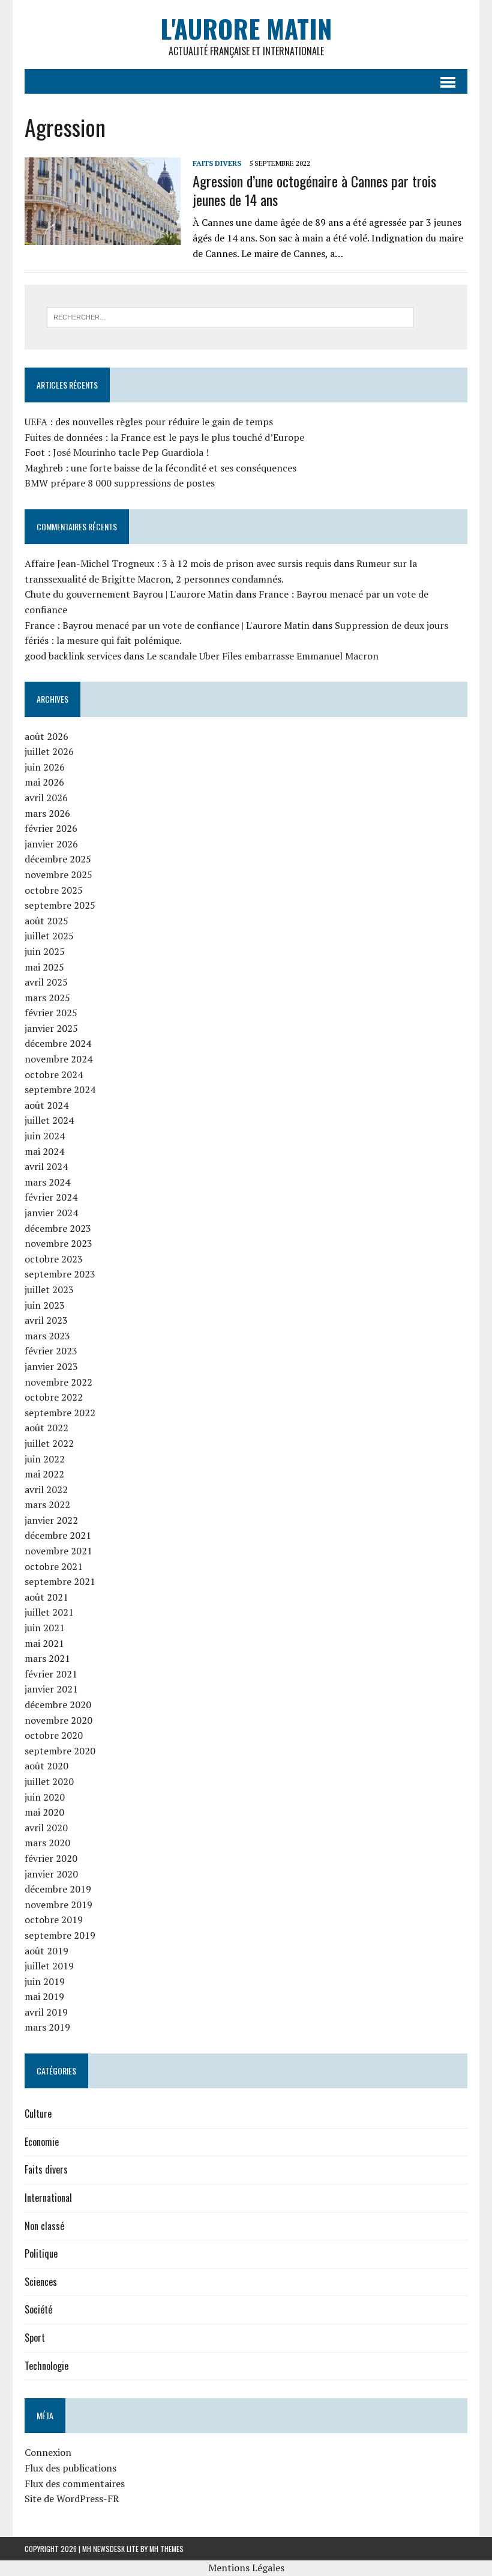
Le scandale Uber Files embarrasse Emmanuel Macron (262, 656)
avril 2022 (46, 1490)
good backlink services (73, 656)
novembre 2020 (58, 1720)
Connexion (48, 2452)
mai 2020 (44, 1812)
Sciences (41, 2282)
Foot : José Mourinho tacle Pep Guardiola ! (117, 452)
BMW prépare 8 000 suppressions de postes (120, 483)
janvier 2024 (51, 1213)
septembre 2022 (60, 1413)
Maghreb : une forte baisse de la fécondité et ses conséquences (160, 468)
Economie (42, 2142)
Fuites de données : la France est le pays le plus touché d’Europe (164, 437)
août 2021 (46, 1597)
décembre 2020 (58, 1705)
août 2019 (46, 1951)
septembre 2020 (60, 1751)
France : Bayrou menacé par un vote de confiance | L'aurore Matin (167, 625)
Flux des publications (70, 2468)
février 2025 (51, 1013)
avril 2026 (46, 798)
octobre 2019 (54, 1920)
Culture (38, 2114)
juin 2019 (45, 1981)
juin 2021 (45, 1628)
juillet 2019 (49, 1966)
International (48, 2198)
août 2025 (46, 921)
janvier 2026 (51, 844)
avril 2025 (46, 982)
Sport (35, 2338)
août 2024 (46, 1105)
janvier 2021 (51, 1689)
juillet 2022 (49, 1443)
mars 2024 (47, 1182)
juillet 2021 (49, 1612)
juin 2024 (45, 1136)
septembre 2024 (60, 1089)
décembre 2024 (58, 1043)
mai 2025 (44, 967)
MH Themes (166, 2549)
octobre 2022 (54, 1397)
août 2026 (46, 736)
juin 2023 (45, 1305)
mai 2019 (44, 1996)
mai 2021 (44, 1643)
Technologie (46, 2366)
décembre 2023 (58, 1228)
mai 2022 (44, 1474)
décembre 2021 (58, 1535)
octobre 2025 (54, 890)
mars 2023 (47, 1336)
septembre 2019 (60, 1935)
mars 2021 (47, 1658)
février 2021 (51, 1674)
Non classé (44, 2226)
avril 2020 (46, 1828)
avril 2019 (46, 2012)
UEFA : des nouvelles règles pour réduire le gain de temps (149, 422)
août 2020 (46, 1766)
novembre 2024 (58, 1059)
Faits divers (217, 163)
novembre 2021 (58, 1551)
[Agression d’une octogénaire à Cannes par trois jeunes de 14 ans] (103, 237)
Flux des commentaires (75, 2484)
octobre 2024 (54, 1074)
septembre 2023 (60, 1274)
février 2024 (51, 1197)
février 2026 (51, 828)
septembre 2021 (60, 1581)
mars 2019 (47, 2027)
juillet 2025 (49, 936)
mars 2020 (47, 1843)
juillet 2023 (49, 1290)
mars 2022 (47, 1505)
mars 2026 (47, 813)
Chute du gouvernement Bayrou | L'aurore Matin (129, 594)
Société (38, 2309)
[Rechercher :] (230, 316)
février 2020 (51, 1858)
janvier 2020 (51, 1874)
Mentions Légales (246, 2568)
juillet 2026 (49, 751)
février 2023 (51, 1351)
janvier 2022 (51, 1520)
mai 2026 (44, 782)
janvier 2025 (51, 1028)
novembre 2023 (58, 1243)
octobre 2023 (54, 1259)
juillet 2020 (49, 1781)
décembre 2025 (58, 859)
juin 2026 (45, 767)
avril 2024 (46, 1166)
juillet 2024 (49, 1120)
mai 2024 (44, 1151)
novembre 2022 (58, 1382)
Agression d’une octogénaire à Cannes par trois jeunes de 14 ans (314, 190)
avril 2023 (46, 1320)
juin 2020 (45, 1797)
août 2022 (46, 1428)
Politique (41, 2253)
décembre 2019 (58, 1889)
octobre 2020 (54, 1735)
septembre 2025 (60, 905)
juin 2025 (45, 951)
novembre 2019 (58, 1905)
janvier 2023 (51, 1366)
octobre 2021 (54, 1566)
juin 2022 (45, 1459)
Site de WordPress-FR (72, 2499)
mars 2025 (47, 998)
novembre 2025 (58, 874)
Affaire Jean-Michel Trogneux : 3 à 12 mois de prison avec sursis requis (178, 563)
